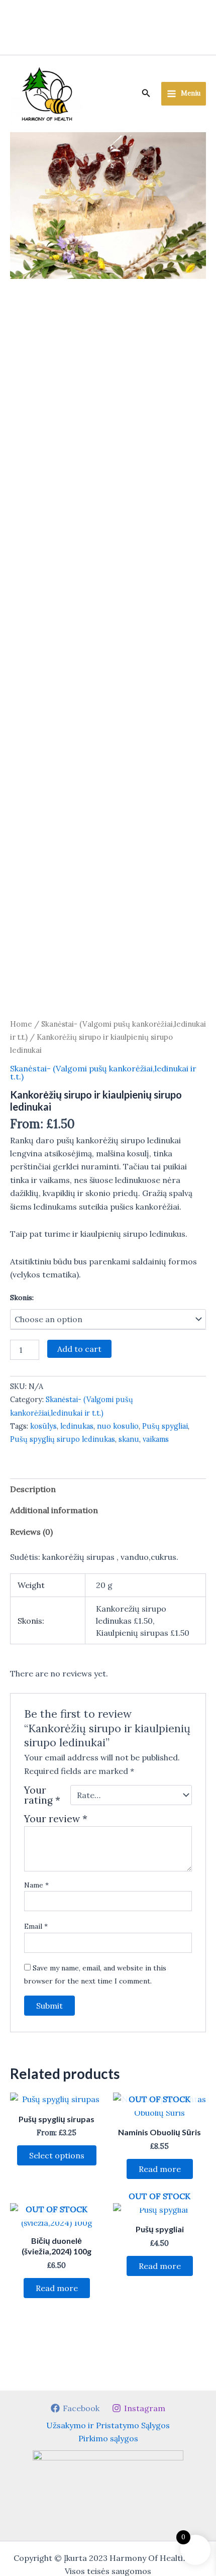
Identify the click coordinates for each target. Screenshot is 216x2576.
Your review (56, 1819)
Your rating (42, 1795)
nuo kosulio (118, 1426)
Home (21, 1024)
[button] (146, 93)
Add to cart (79, 1349)
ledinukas (77, 1426)
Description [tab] (33, 1489)
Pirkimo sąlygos (108, 2438)
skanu (129, 1439)
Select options (57, 2155)
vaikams (156, 1439)
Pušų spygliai (165, 1426)
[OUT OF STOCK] (159, 2210)
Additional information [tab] (54, 1510)
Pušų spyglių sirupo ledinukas (63, 1439)
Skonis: (22, 1298)
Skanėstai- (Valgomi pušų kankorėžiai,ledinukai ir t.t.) (103, 1072)
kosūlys (43, 1426)
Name (36, 1885)
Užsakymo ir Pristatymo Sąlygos (108, 2425)
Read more (160, 2169)
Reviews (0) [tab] (31, 1532)
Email (36, 1926)
